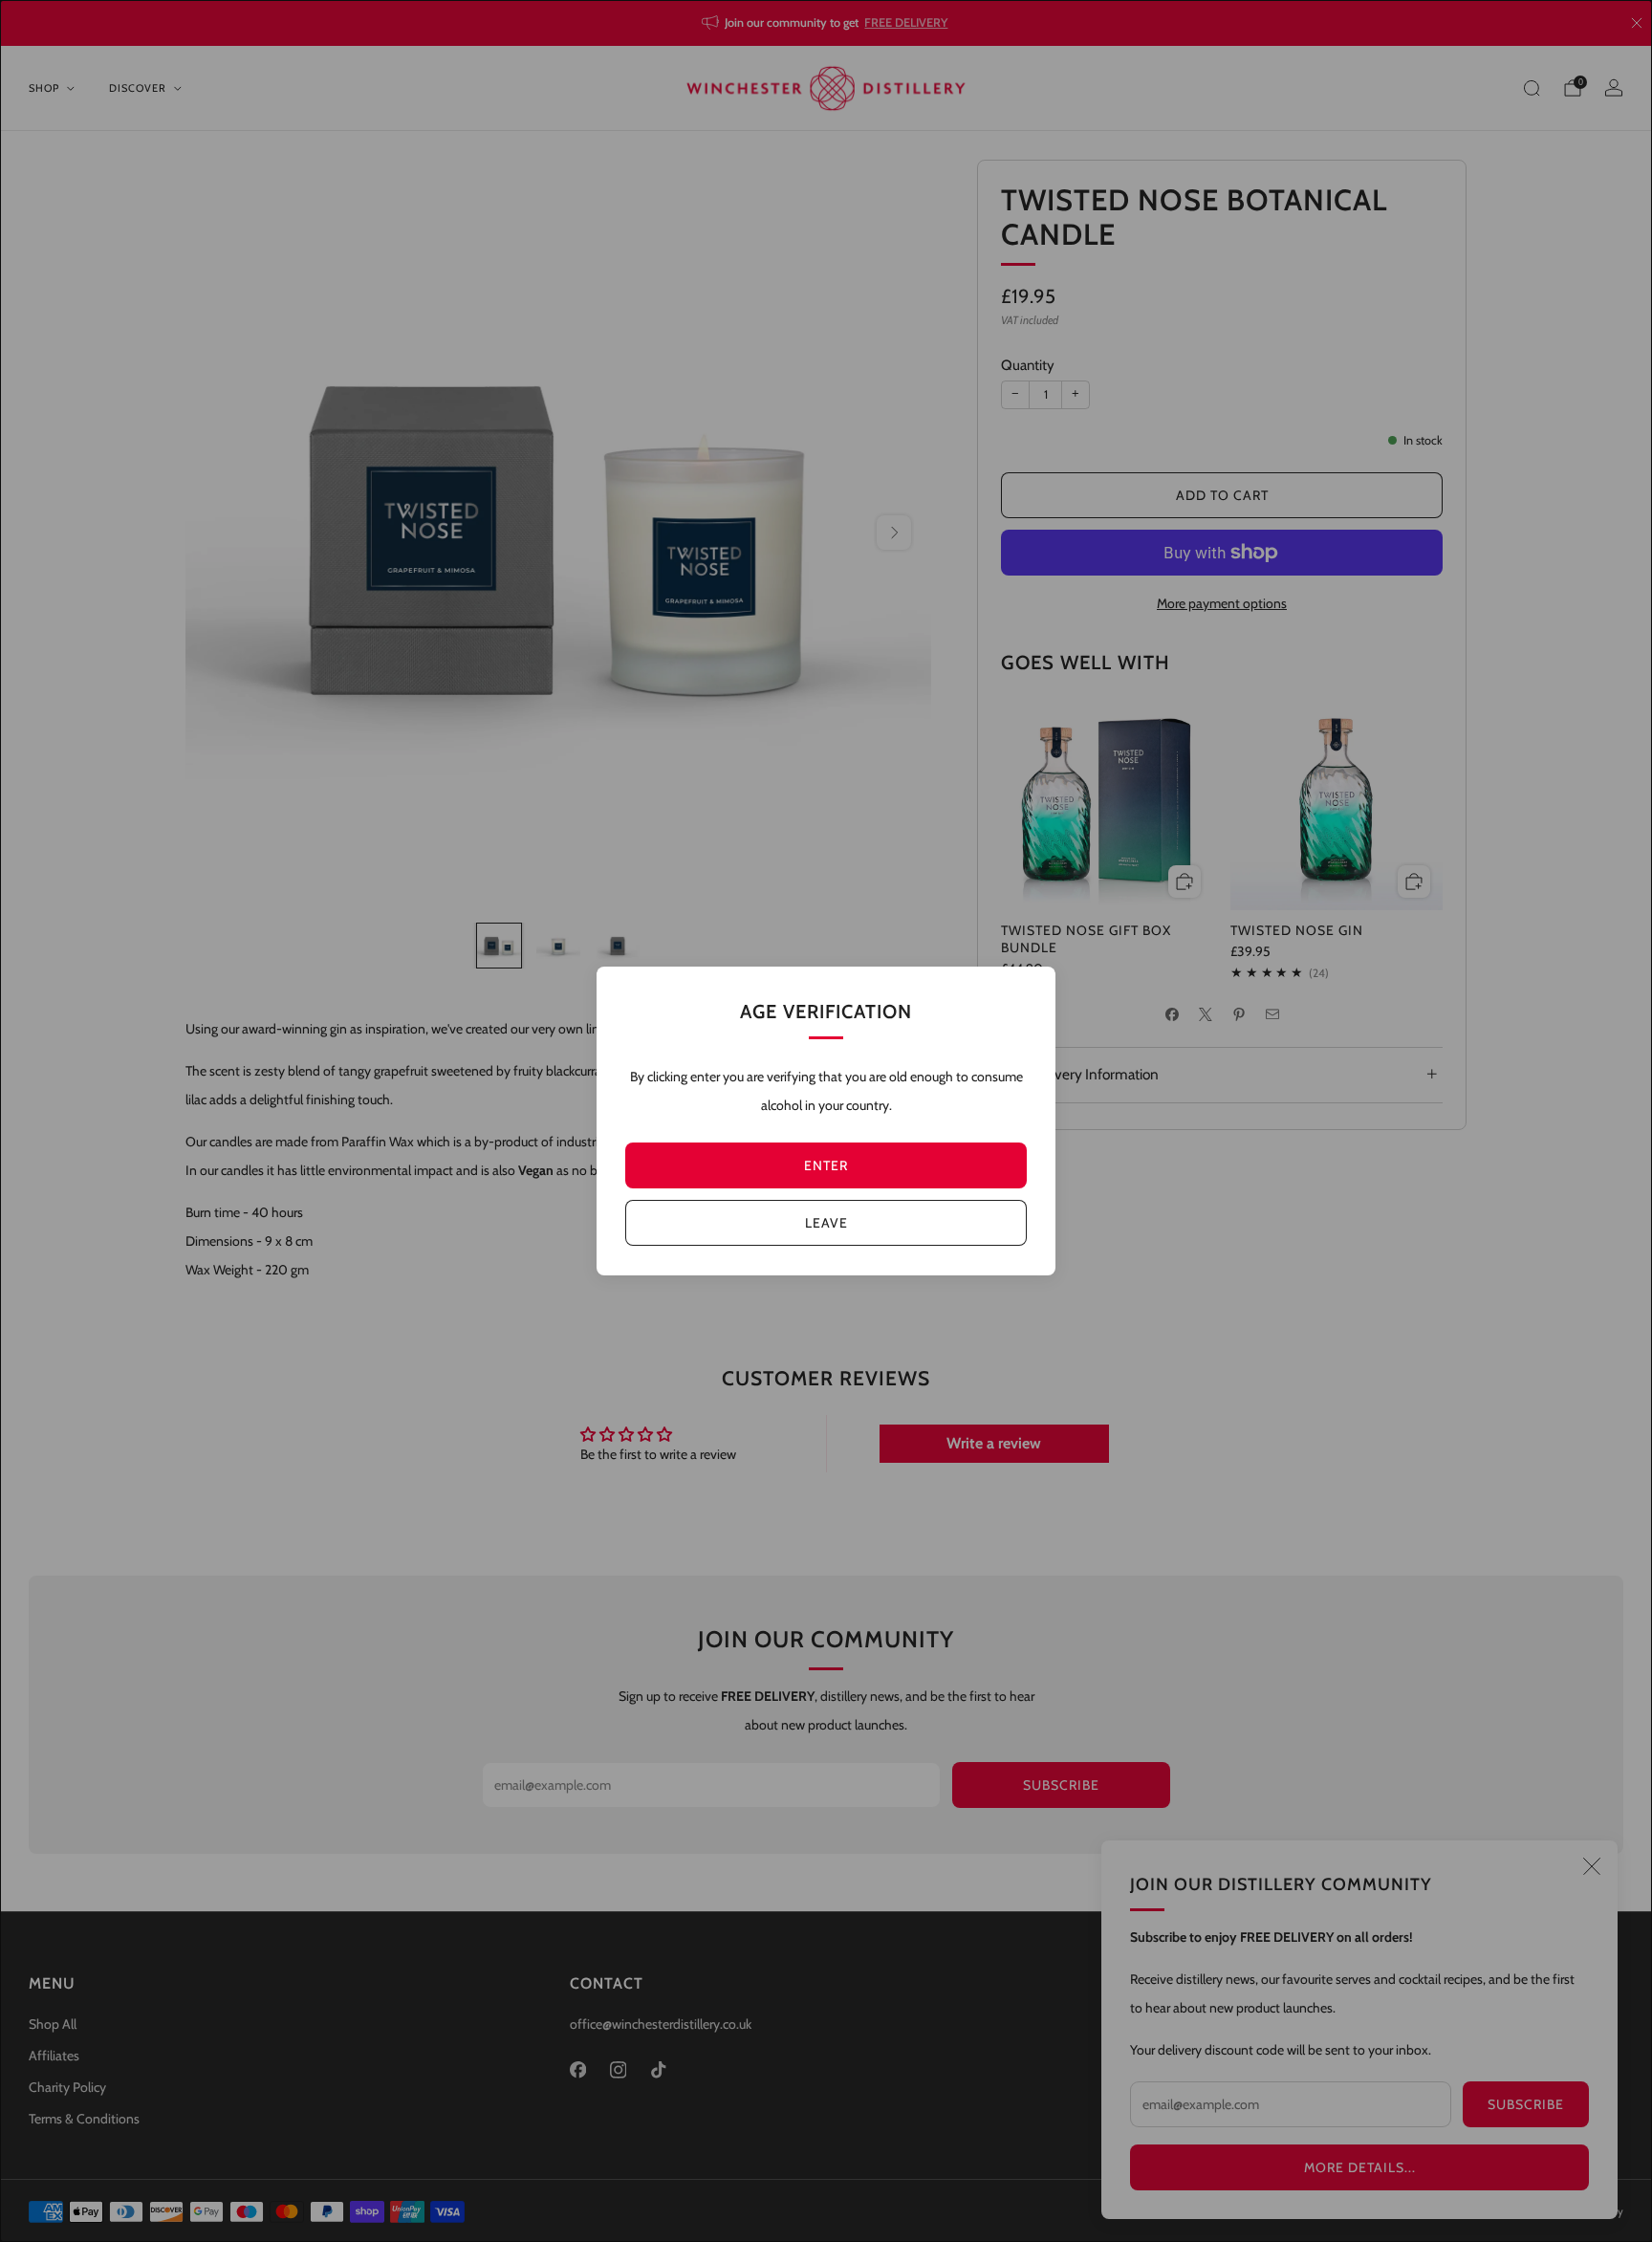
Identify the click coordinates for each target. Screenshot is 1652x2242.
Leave (826, 1223)
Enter (826, 1165)
